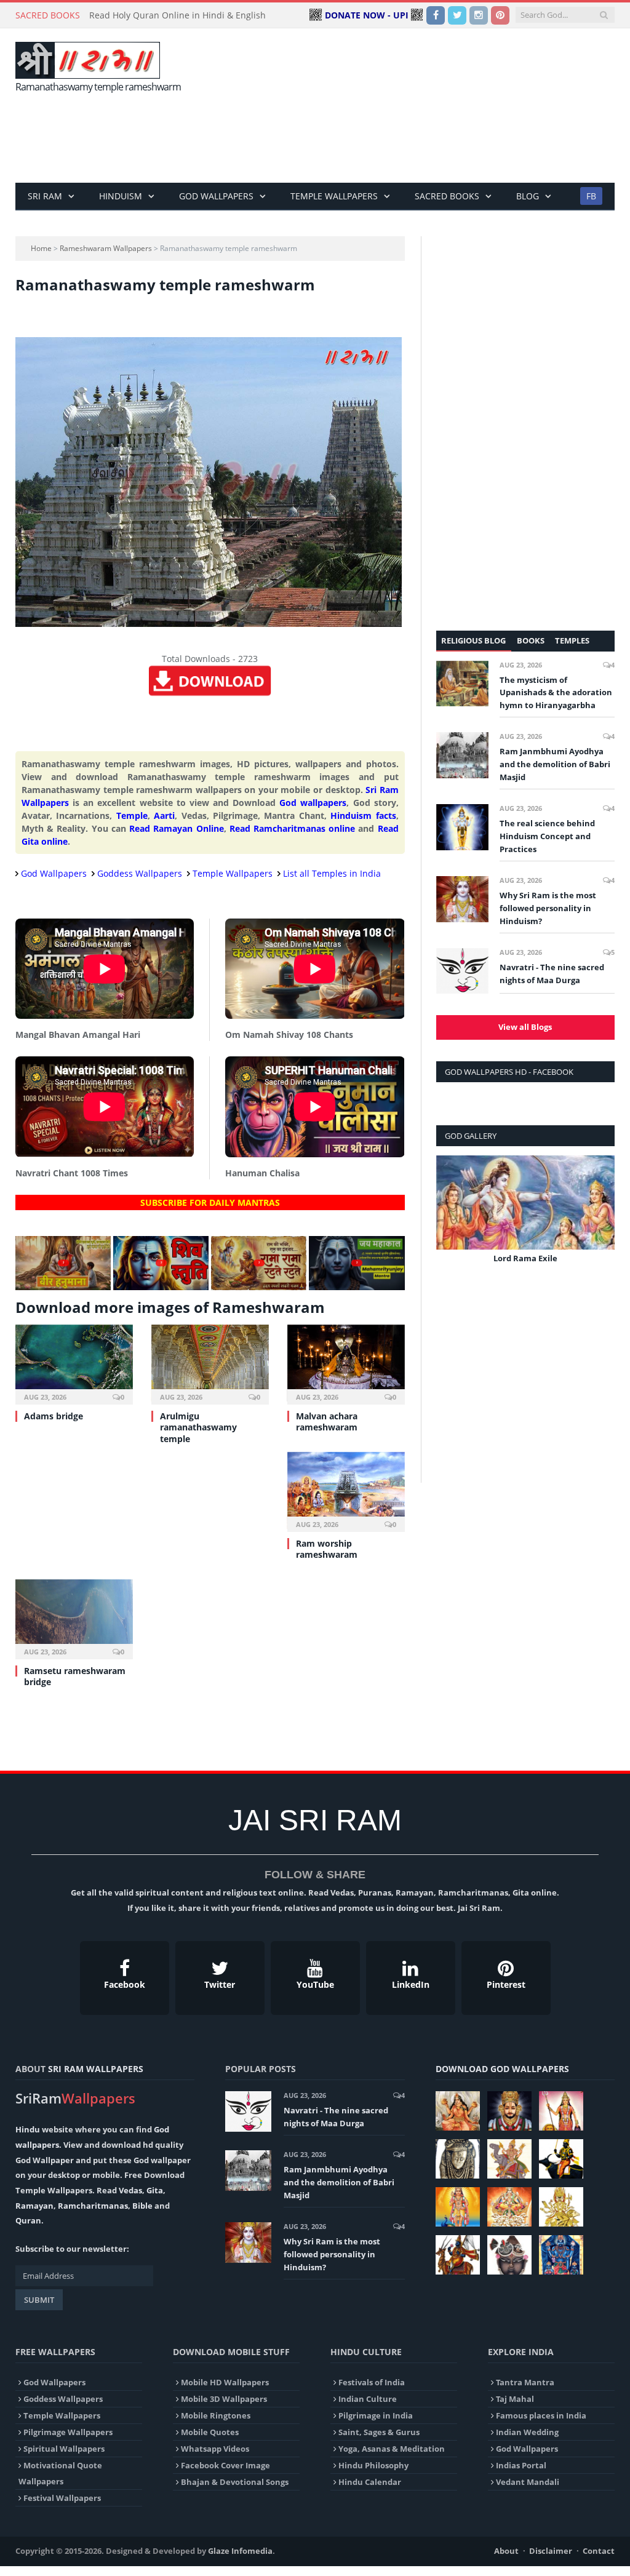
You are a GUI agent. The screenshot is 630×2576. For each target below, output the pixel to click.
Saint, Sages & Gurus (379, 2432)
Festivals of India (372, 2382)
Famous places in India (541, 2415)
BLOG (528, 196)
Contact (599, 2551)
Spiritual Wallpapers (64, 2449)
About (506, 2551)
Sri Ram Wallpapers (96, 2069)
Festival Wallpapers (62, 2498)
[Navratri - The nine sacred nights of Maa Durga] (462, 971)
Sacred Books (447, 196)
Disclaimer (551, 2551)
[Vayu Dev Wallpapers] (458, 2255)
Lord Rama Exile (525, 1258)
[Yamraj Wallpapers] (561, 2159)
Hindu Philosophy (373, 2465)
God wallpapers (313, 803)
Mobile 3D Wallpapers (224, 2399)
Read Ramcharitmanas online (292, 828)
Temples (572, 640)
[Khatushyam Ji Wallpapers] (509, 2111)
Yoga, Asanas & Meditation (392, 2449)
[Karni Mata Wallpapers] (561, 2111)
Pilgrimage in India (376, 2415)
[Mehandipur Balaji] (458, 2159)
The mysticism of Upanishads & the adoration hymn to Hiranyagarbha (556, 693)
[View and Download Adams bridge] (74, 1363)
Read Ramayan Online (176, 828)
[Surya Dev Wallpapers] (509, 2207)
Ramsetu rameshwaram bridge (75, 1676)
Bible (142, 2206)
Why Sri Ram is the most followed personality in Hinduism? (548, 908)
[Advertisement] (393, 142)
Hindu (28, 2129)
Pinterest (506, 1984)
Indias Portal (521, 2465)
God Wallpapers (216, 196)
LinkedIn (411, 1984)
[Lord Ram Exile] (525, 1202)
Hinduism (121, 196)
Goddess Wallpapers (140, 873)
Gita (155, 2190)
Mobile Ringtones (216, 2415)
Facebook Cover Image (225, 2465)
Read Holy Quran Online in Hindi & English (177, 15)
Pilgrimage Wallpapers (68, 2432)
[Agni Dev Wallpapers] (561, 2207)
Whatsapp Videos (215, 2449)
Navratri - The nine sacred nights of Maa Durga (552, 974)
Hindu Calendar (370, 2482)
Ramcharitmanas (93, 2206)
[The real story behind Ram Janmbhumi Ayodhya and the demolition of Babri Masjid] (462, 755)
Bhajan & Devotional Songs (235, 2482)
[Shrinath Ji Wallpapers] (509, 2255)
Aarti (164, 815)
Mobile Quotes (210, 2432)
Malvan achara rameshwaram (327, 1422)
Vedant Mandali (528, 2482)
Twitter (220, 1984)
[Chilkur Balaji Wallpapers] (561, 2255)
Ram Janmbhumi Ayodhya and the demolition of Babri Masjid (555, 764)
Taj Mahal (515, 2399)
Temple (132, 815)
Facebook (125, 1984)
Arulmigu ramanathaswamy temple (198, 1427)
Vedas (130, 2190)
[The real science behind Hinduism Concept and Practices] (462, 827)
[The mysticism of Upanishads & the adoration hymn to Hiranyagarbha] (462, 684)
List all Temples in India (332, 873)
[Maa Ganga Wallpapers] (458, 2111)
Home (41, 248)
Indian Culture (368, 2399)
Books (531, 640)
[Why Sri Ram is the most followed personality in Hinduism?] (462, 899)
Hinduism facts (363, 815)
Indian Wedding (527, 2432)
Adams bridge (54, 1416)
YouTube (315, 1984)
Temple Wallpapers (334, 196)
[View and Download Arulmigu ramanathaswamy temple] (210, 1363)
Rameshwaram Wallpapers (106, 248)
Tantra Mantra (525, 2382)
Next (601, 1218)
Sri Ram (45, 196)
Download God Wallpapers (502, 2069)
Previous (450, 1218)
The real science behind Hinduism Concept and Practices (547, 836)
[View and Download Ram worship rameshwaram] (346, 1491)
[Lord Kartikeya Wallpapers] (458, 2207)
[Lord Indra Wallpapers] (509, 2159)
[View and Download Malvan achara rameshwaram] (346, 1363)
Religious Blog (473, 640)
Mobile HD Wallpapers (225, 2382)
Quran (28, 2220)
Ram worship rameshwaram (327, 1549)
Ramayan (34, 2206)
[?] (63, 1287)
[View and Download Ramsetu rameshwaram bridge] (74, 1618)
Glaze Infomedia (240, 2551)
